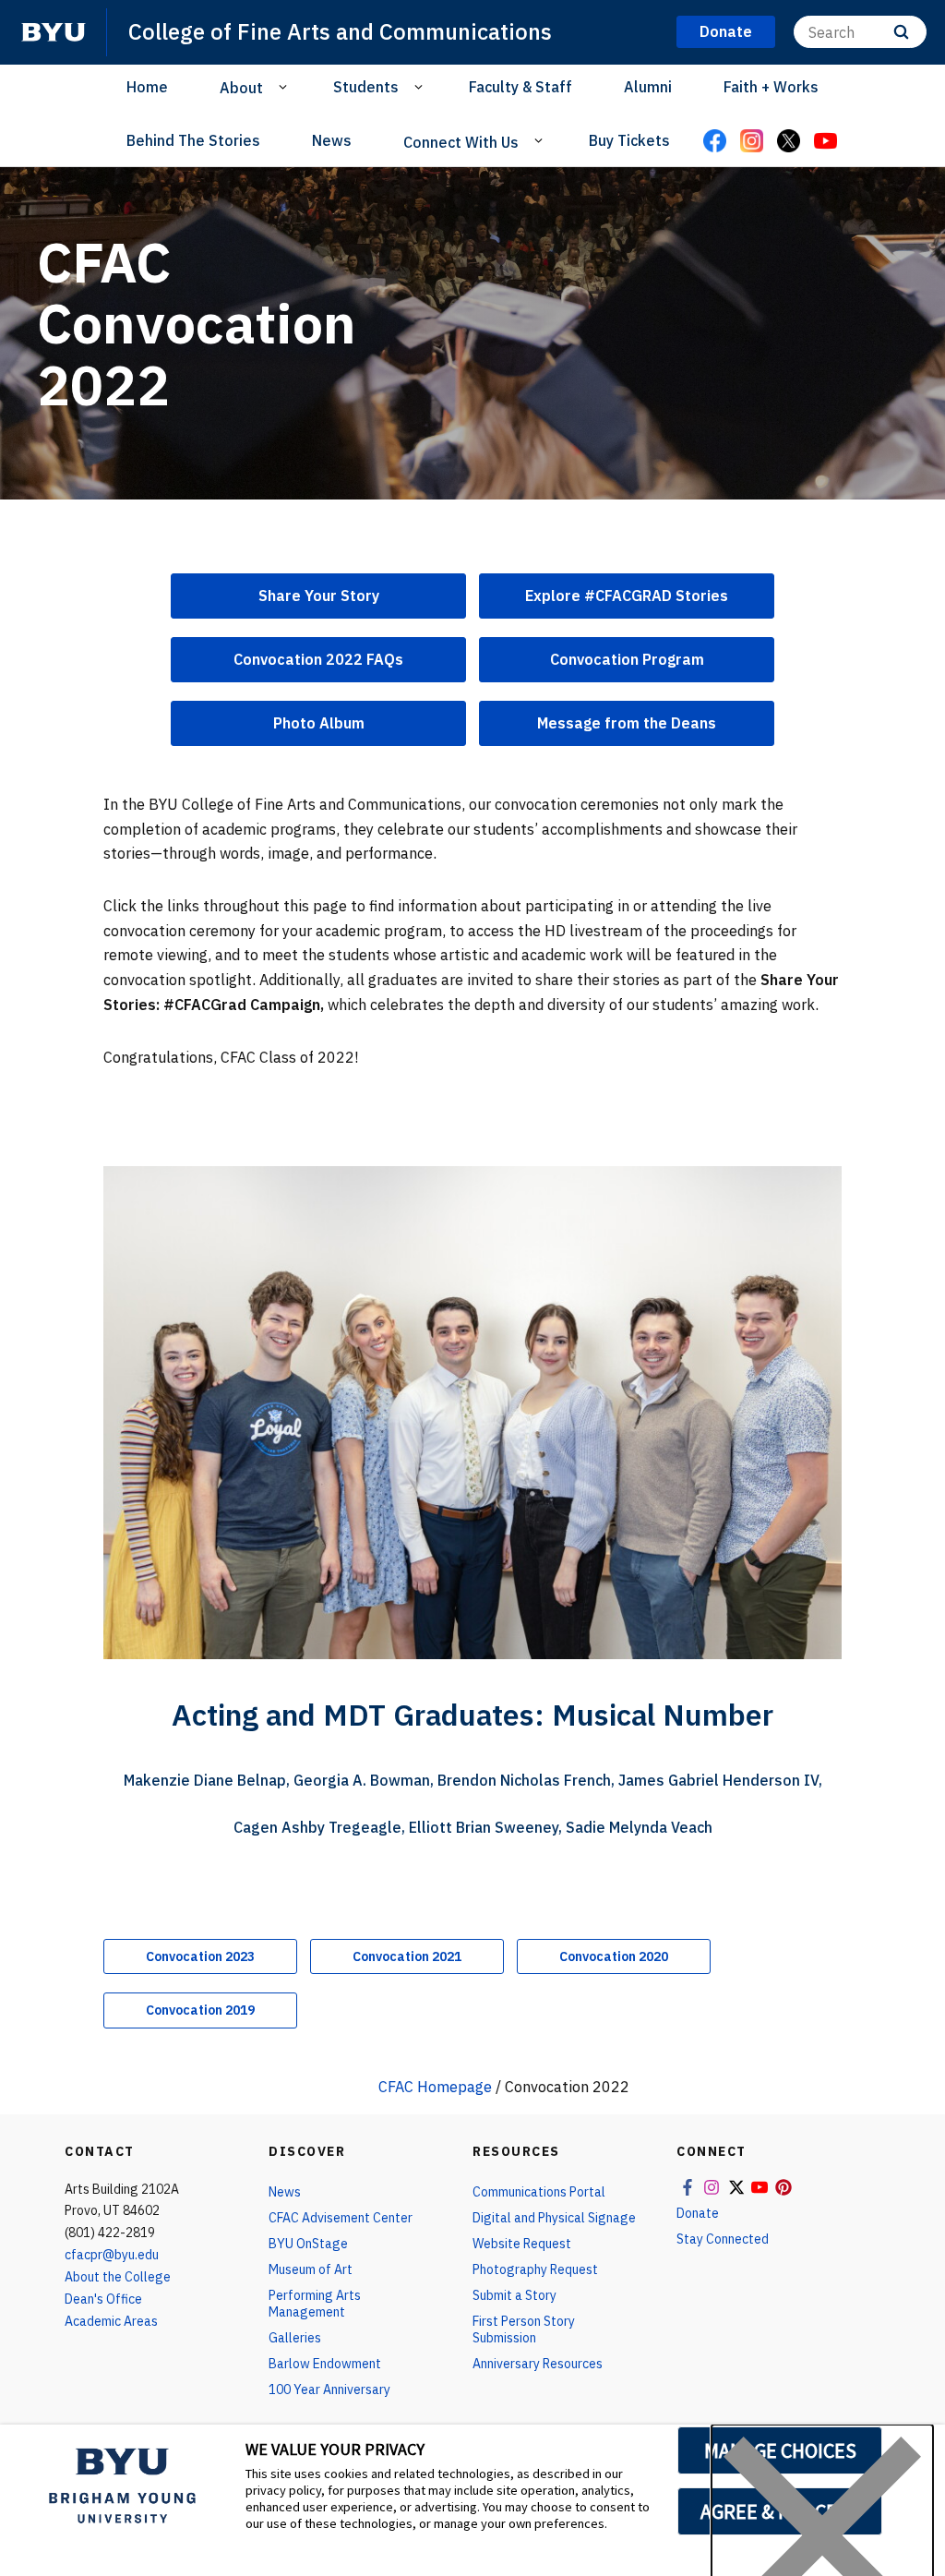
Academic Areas (111, 2321)
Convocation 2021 (407, 1956)
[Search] (901, 32)
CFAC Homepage (435, 2087)
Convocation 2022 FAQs (318, 659)
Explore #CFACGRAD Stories (627, 596)
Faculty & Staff (520, 87)
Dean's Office (103, 2299)
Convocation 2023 (200, 1956)
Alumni (648, 87)
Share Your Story (319, 596)
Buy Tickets (629, 140)
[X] (788, 142)
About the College (118, 2277)
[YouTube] (825, 142)
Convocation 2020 (614, 1956)
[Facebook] (714, 142)
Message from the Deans (627, 723)
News (332, 140)
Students (366, 87)
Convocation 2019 (200, 2010)
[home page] (54, 32)
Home (147, 87)
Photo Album (319, 723)
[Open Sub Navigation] (286, 87)
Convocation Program (627, 659)
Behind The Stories (193, 140)
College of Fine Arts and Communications (340, 31)
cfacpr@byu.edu (112, 2255)
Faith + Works (771, 87)
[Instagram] (751, 142)
